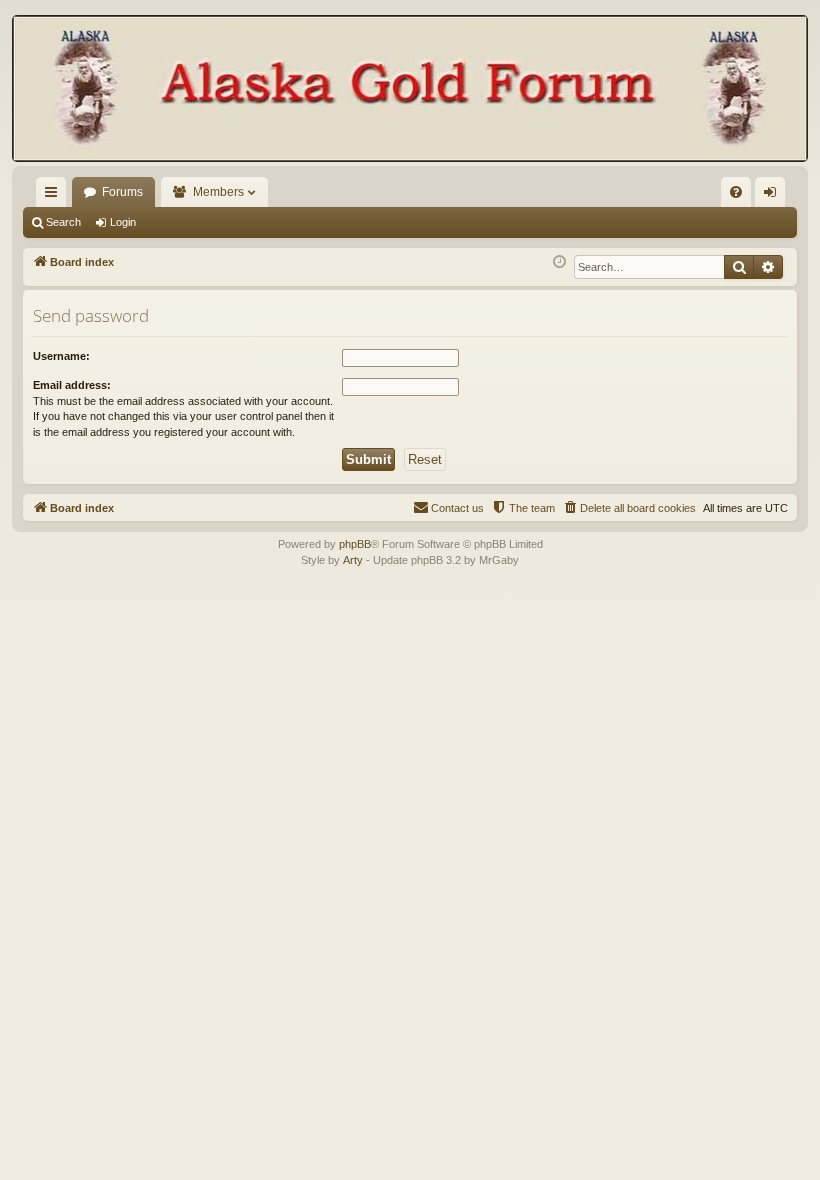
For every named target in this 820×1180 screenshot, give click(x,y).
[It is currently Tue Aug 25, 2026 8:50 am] (559, 262)
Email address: (72, 385)
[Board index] (410, 90)
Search (63, 222)
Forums (122, 192)
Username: (61, 356)
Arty (353, 560)
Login (123, 222)
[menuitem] (736, 192)
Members (218, 192)
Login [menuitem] (774, 196)
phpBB (355, 544)
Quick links (55, 196)
